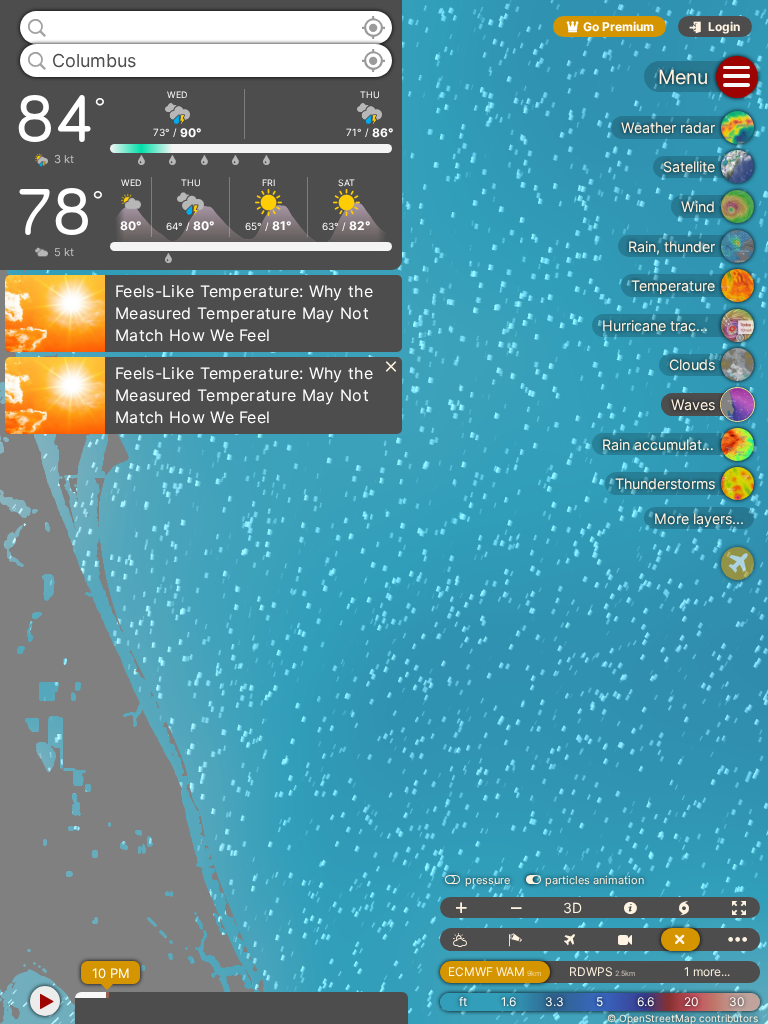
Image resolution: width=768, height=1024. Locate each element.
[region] (384, 512)
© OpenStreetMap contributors (682, 1018)
